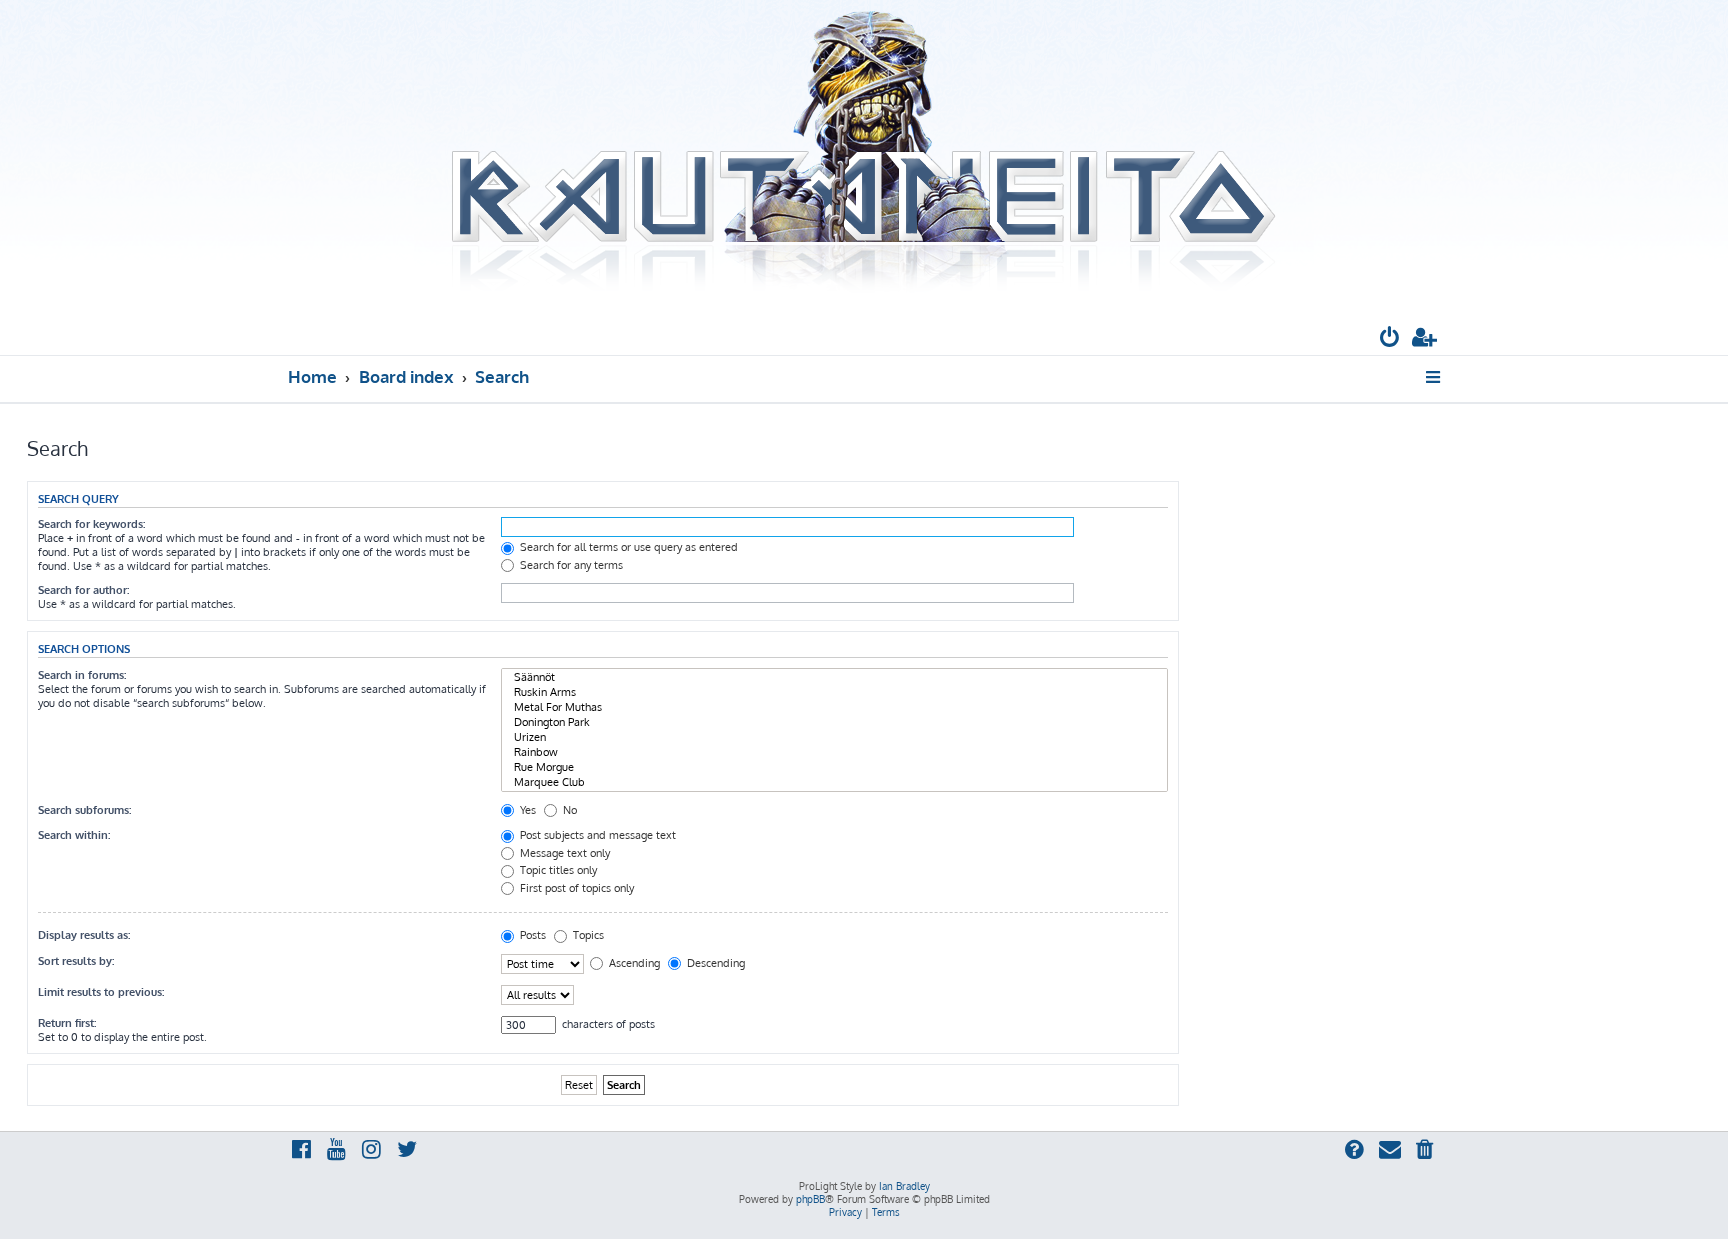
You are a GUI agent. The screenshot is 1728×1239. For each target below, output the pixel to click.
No (568, 810)
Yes (526, 810)
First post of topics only (575, 888)
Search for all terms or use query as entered (627, 547)
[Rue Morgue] (834, 767)
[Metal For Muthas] (834, 707)
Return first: (67, 1023)
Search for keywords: (91, 524)
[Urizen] (834, 737)
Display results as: (84, 935)
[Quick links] (1434, 377)
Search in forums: (82, 675)
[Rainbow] (834, 752)
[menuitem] (1390, 339)
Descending (714, 963)
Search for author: (83, 590)
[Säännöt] (834, 677)
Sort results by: (76, 961)
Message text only (563, 853)
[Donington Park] (834, 722)
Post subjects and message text (596, 835)
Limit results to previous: (101, 992)
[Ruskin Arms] (834, 692)
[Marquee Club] (834, 782)
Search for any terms (570, 565)
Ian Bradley (904, 1186)
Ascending (633, 963)
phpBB (810, 1199)
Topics (587, 935)
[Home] (864, 153)
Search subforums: (84, 810)
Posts (531, 935)
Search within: (74, 835)
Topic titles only (557, 870)
